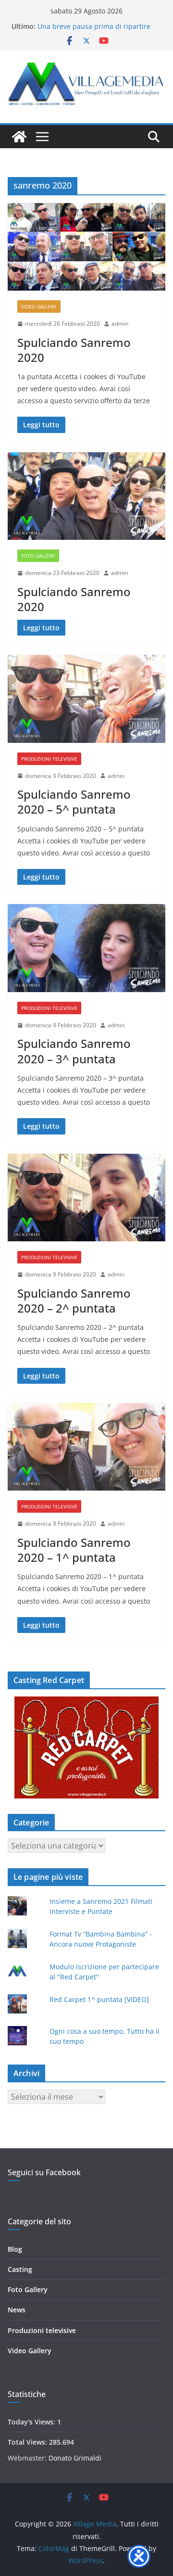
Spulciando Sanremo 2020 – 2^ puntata (74, 1301)
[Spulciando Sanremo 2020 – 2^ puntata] (86, 1198)
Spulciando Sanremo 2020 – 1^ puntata (74, 1550)
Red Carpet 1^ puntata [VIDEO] (99, 1999)
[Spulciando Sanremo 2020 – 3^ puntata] (86, 948)
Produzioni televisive (49, 759)
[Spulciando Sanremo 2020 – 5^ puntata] (86, 699)
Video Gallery (39, 306)
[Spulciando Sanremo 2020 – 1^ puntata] (86, 1447)
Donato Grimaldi (75, 2458)
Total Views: (28, 2442)
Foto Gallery (38, 556)
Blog (15, 2249)
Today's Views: (32, 2422)
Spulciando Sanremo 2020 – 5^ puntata (74, 802)
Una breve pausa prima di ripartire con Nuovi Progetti (94, 31)
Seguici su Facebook (44, 2172)
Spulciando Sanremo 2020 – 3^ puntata (74, 1051)
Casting (20, 2269)
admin (120, 324)
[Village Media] (19, 137)
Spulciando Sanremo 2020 (74, 350)
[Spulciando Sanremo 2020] (86, 247)
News (17, 2310)
